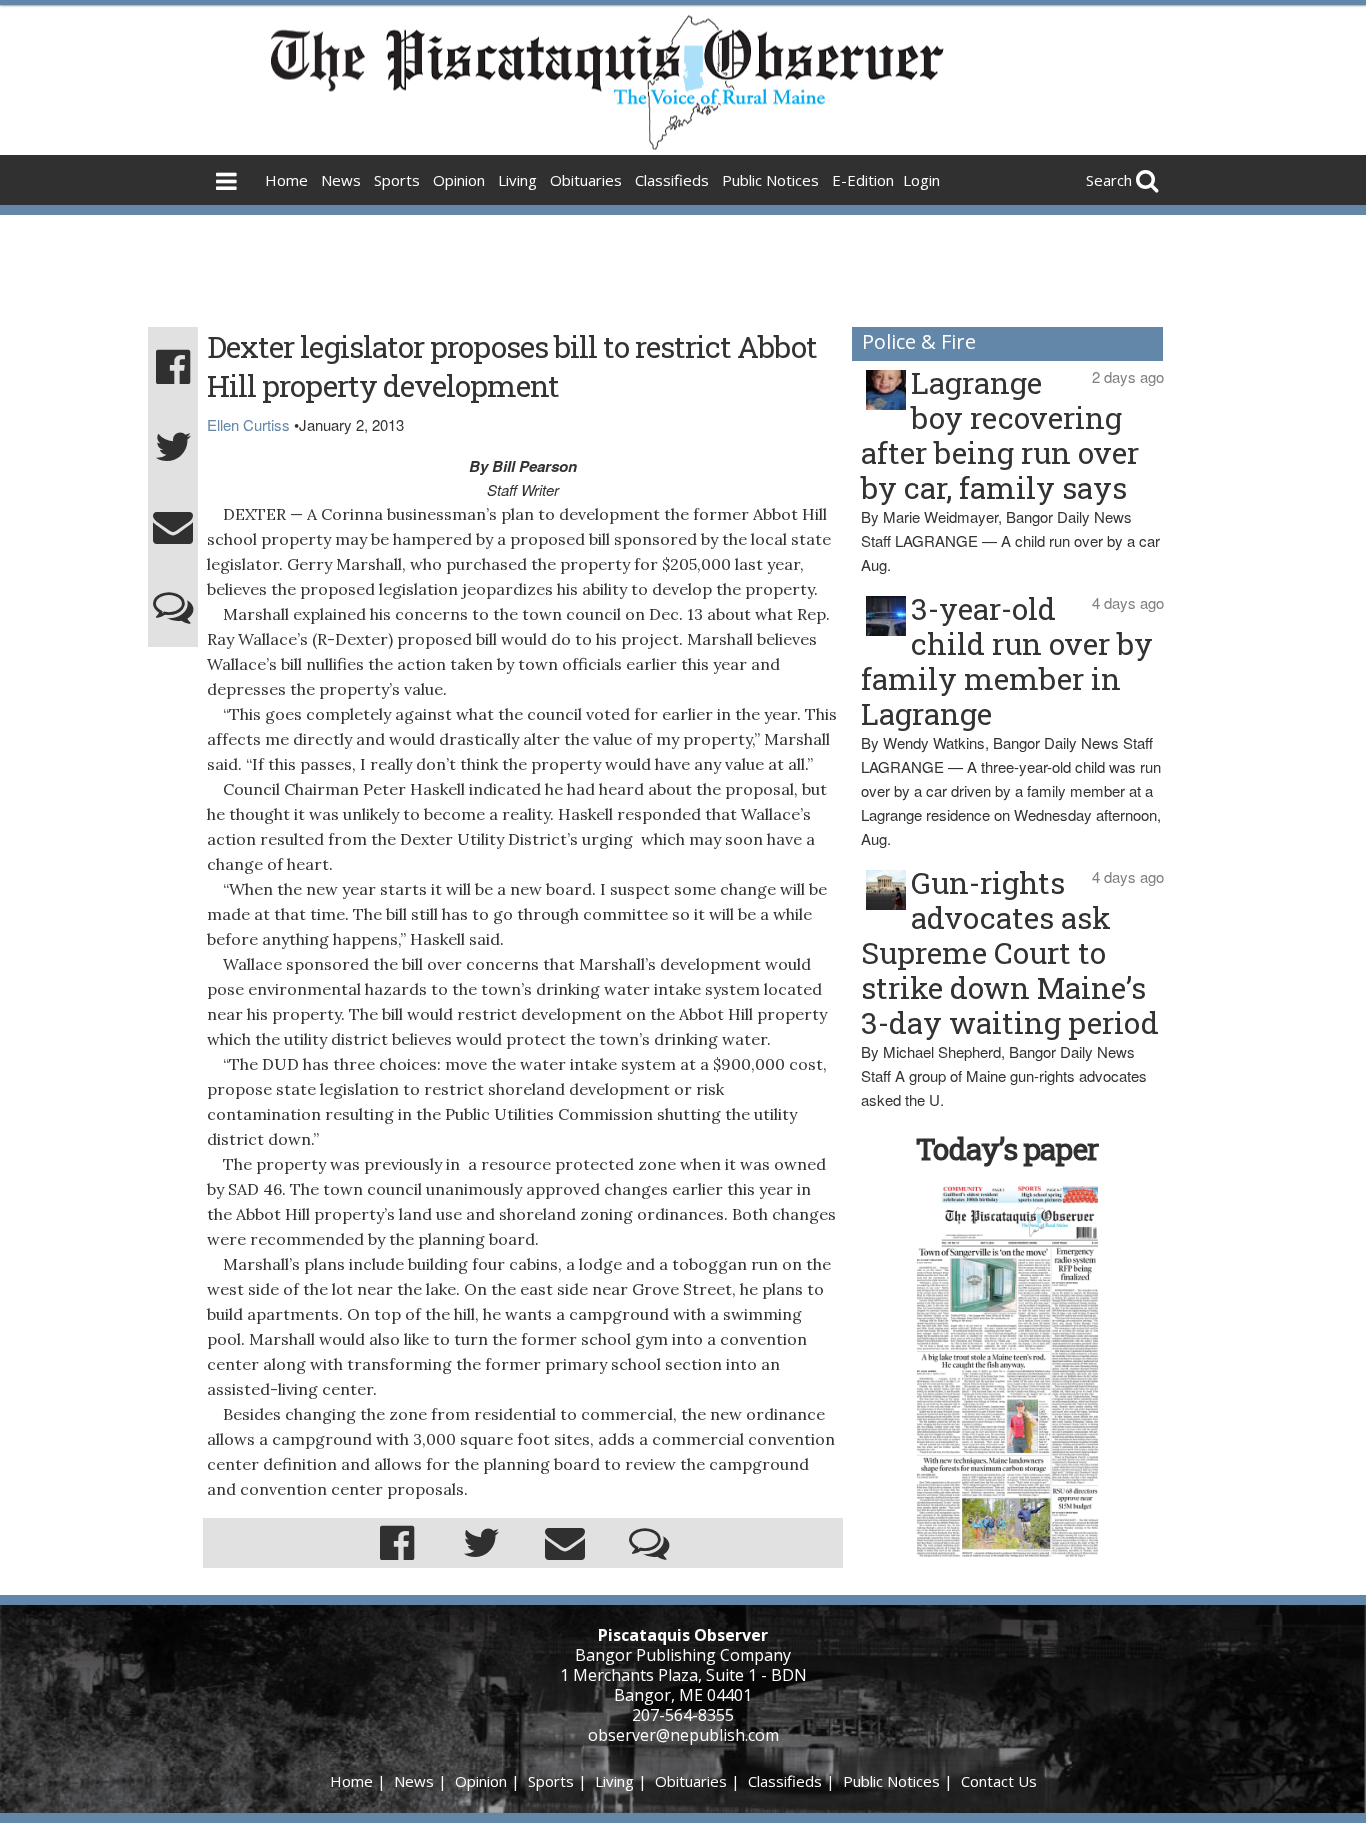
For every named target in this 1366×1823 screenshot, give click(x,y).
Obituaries (586, 180)
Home (286, 180)
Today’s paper (1007, 1148)
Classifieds (672, 180)
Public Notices (770, 180)
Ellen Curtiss (248, 424)
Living (517, 180)
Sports (397, 180)
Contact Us (999, 1781)
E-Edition (863, 180)
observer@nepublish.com (683, 1735)
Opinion (459, 180)
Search (1109, 180)
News (341, 180)
